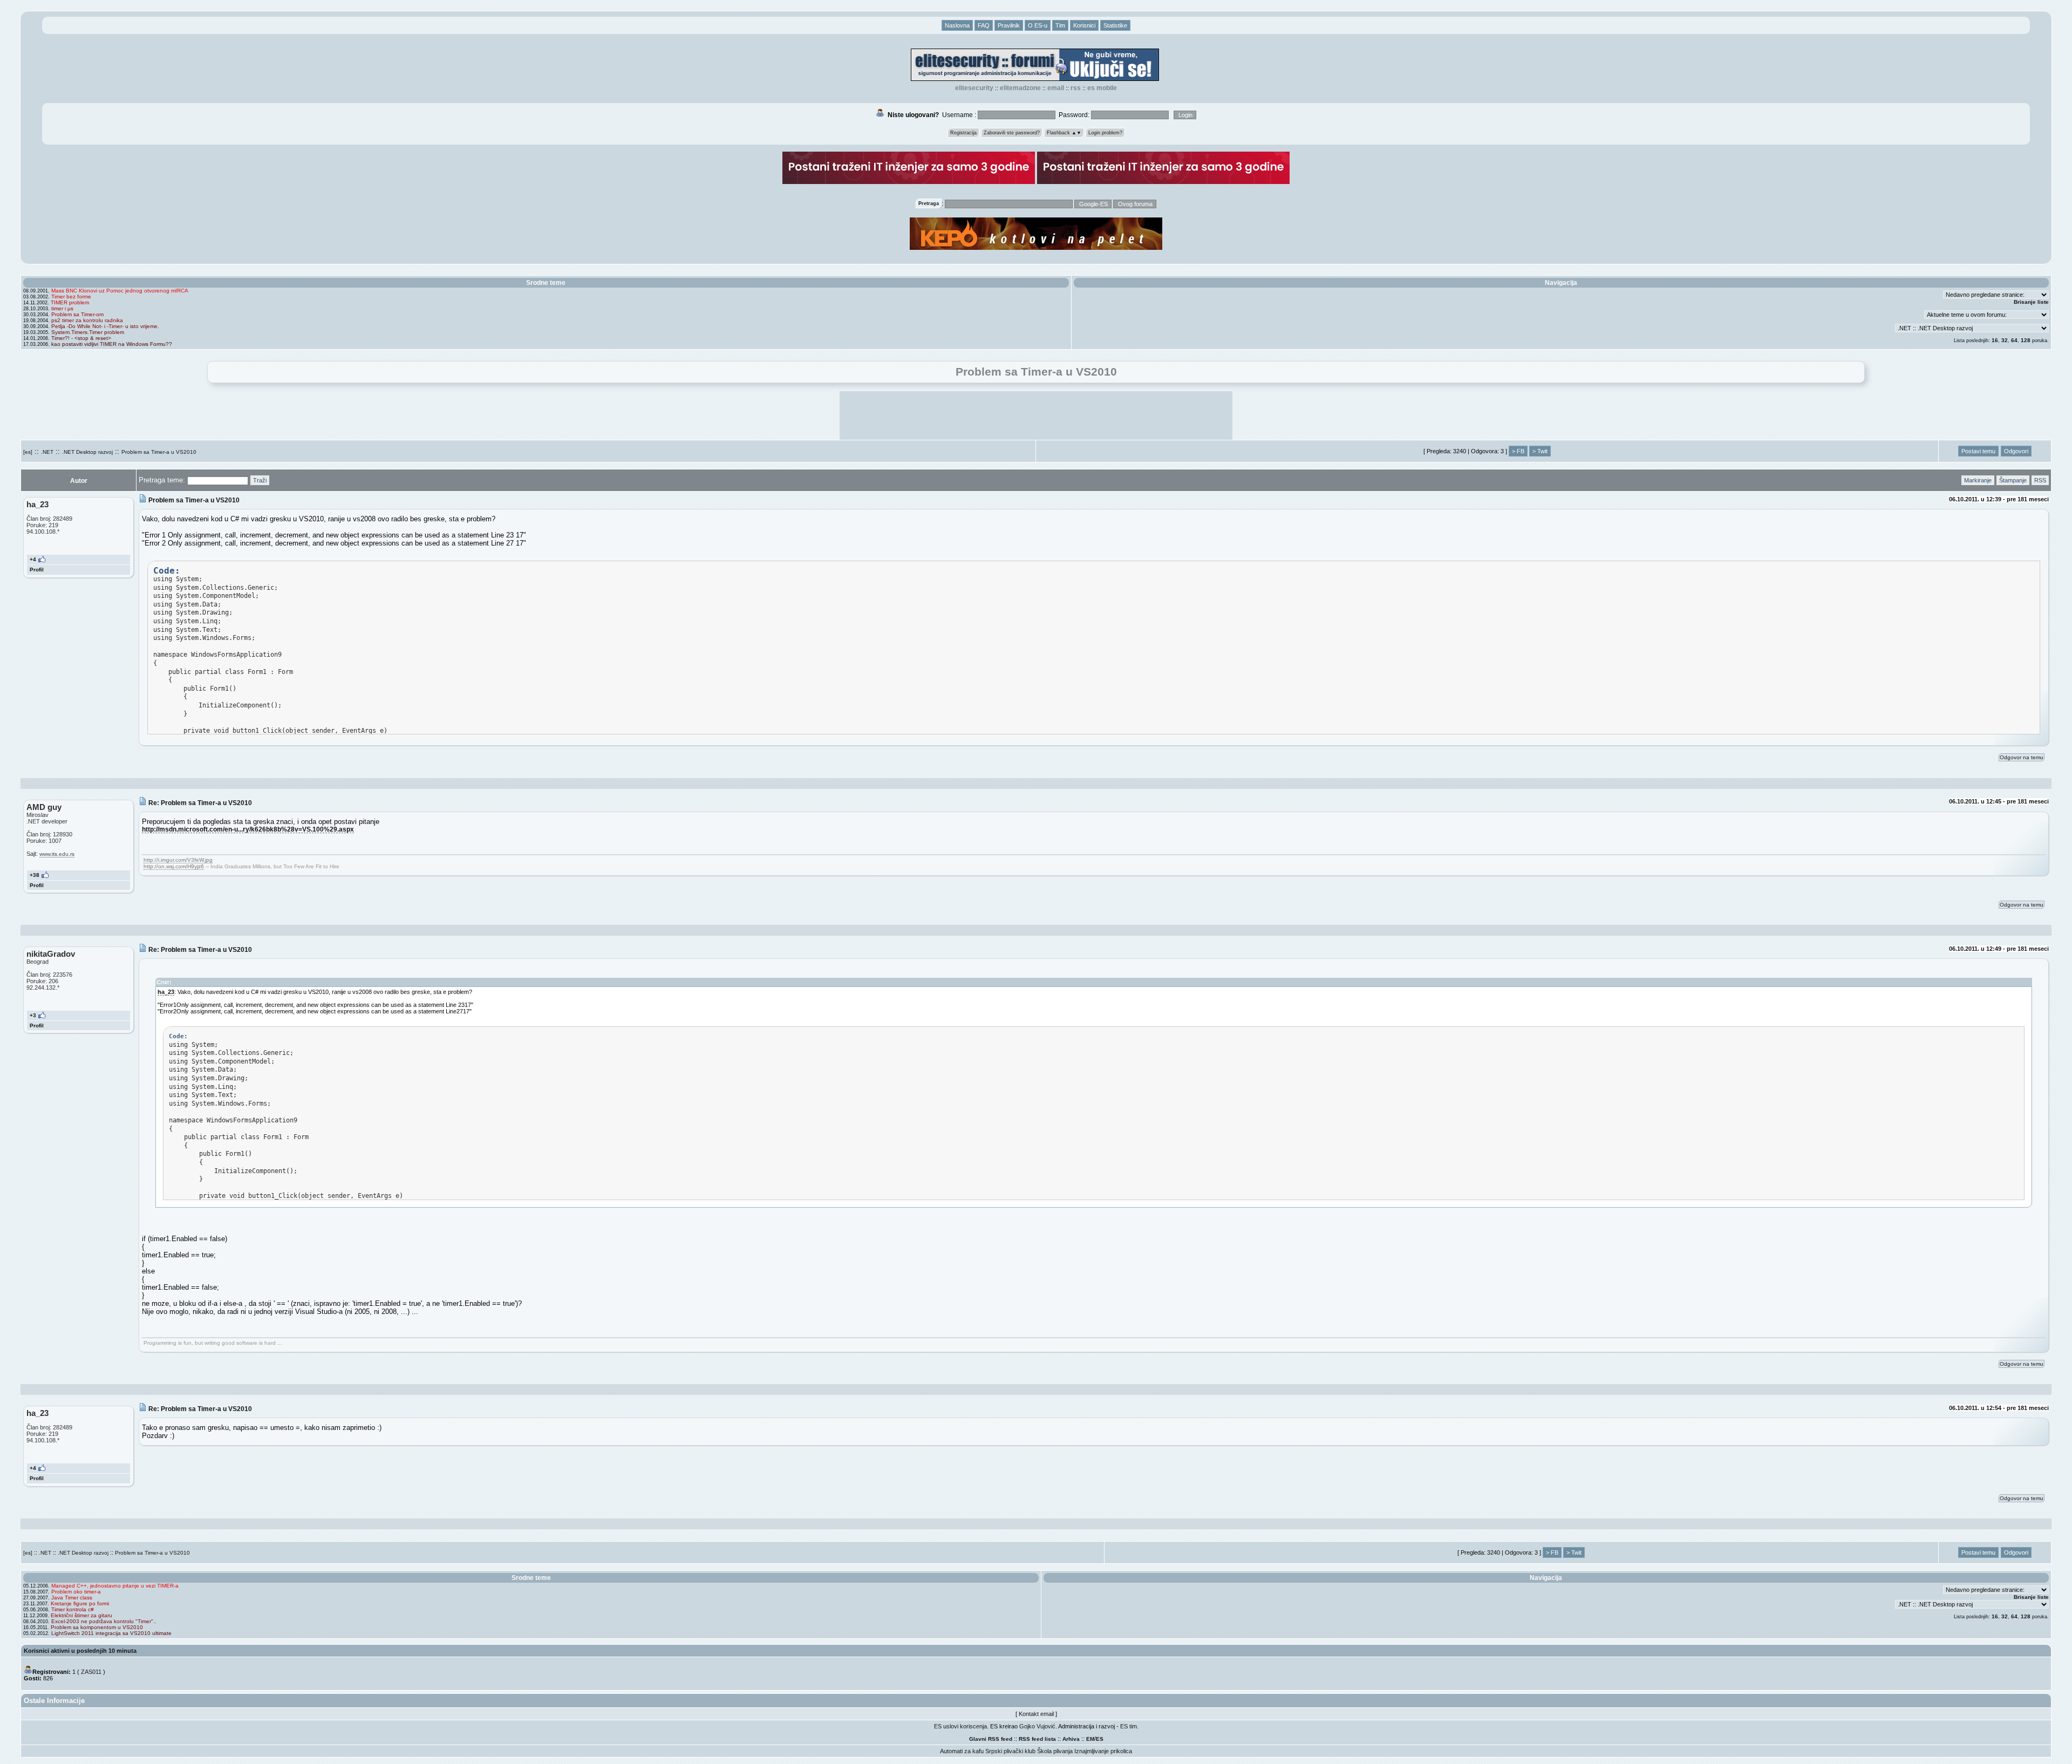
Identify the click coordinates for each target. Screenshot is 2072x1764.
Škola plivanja (1055, 1751)
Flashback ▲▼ (1064, 133)
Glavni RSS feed (991, 1739)
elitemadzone (1020, 88)
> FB (1518, 451)
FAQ (984, 25)
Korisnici (1084, 25)
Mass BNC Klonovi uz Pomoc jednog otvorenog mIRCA (120, 291)
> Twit (1540, 451)
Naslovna (957, 25)
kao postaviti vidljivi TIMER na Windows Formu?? (112, 344)
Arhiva (1071, 1739)
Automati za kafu (962, 1751)
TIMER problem (70, 302)
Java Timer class (72, 1598)
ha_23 (166, 992)
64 (2014, 340)
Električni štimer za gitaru (81, 1615)
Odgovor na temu (2022, 757)
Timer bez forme (71, 297)
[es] (28, 452)
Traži (260, 480)
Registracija (963, 133)
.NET (47, 452)
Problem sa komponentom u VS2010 (97, 1627)
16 (1995, 340)
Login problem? (1105, 133)
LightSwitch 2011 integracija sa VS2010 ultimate (111, 1633)
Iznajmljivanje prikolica (1103, 1751)
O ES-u (1038, 25)
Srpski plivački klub (1010, 1751)
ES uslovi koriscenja (960, 1726)
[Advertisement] (1036, 416)
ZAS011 (91, 1672)
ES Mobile (1102, 88)
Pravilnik (1009, 25)
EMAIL (1056, 88)
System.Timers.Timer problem (88, 332)
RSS (1076, 88)
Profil (37, 570)
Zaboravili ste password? (1012, 133)
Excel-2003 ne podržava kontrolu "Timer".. (104, 1621)
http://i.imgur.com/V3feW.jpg (178, 860)
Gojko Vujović (1037, 1726)
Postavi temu (1978, 451)
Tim (1060, 25)
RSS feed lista (1037, 1739)
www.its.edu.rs (57, 854)
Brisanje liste (2031, 302)
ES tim (1129, 1726)
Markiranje (1978, 480)
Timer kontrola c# (73, 1609)
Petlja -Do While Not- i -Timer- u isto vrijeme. (105, 326)
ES (1100, 1739)
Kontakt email (1036, 1714)
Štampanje (2013, 480)
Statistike (1115, 25)
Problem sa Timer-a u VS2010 (159, 452)
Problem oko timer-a (76, 1592)
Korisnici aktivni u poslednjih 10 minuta (80, 1651)
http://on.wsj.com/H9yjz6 (174, 866)
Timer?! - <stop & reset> (81, 338)
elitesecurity (974, 88)
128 (2026, 340)
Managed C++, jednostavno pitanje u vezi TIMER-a (115, 1586)
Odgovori (2016, 451)
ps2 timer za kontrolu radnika (87, 320)
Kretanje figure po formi (80, 1603)
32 (2005, 340)
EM (1090, 1739)
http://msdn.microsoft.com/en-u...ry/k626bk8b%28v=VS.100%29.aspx (248, 829)
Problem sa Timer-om (77, 314)
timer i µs (62, 308)
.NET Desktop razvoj (87, 452)
